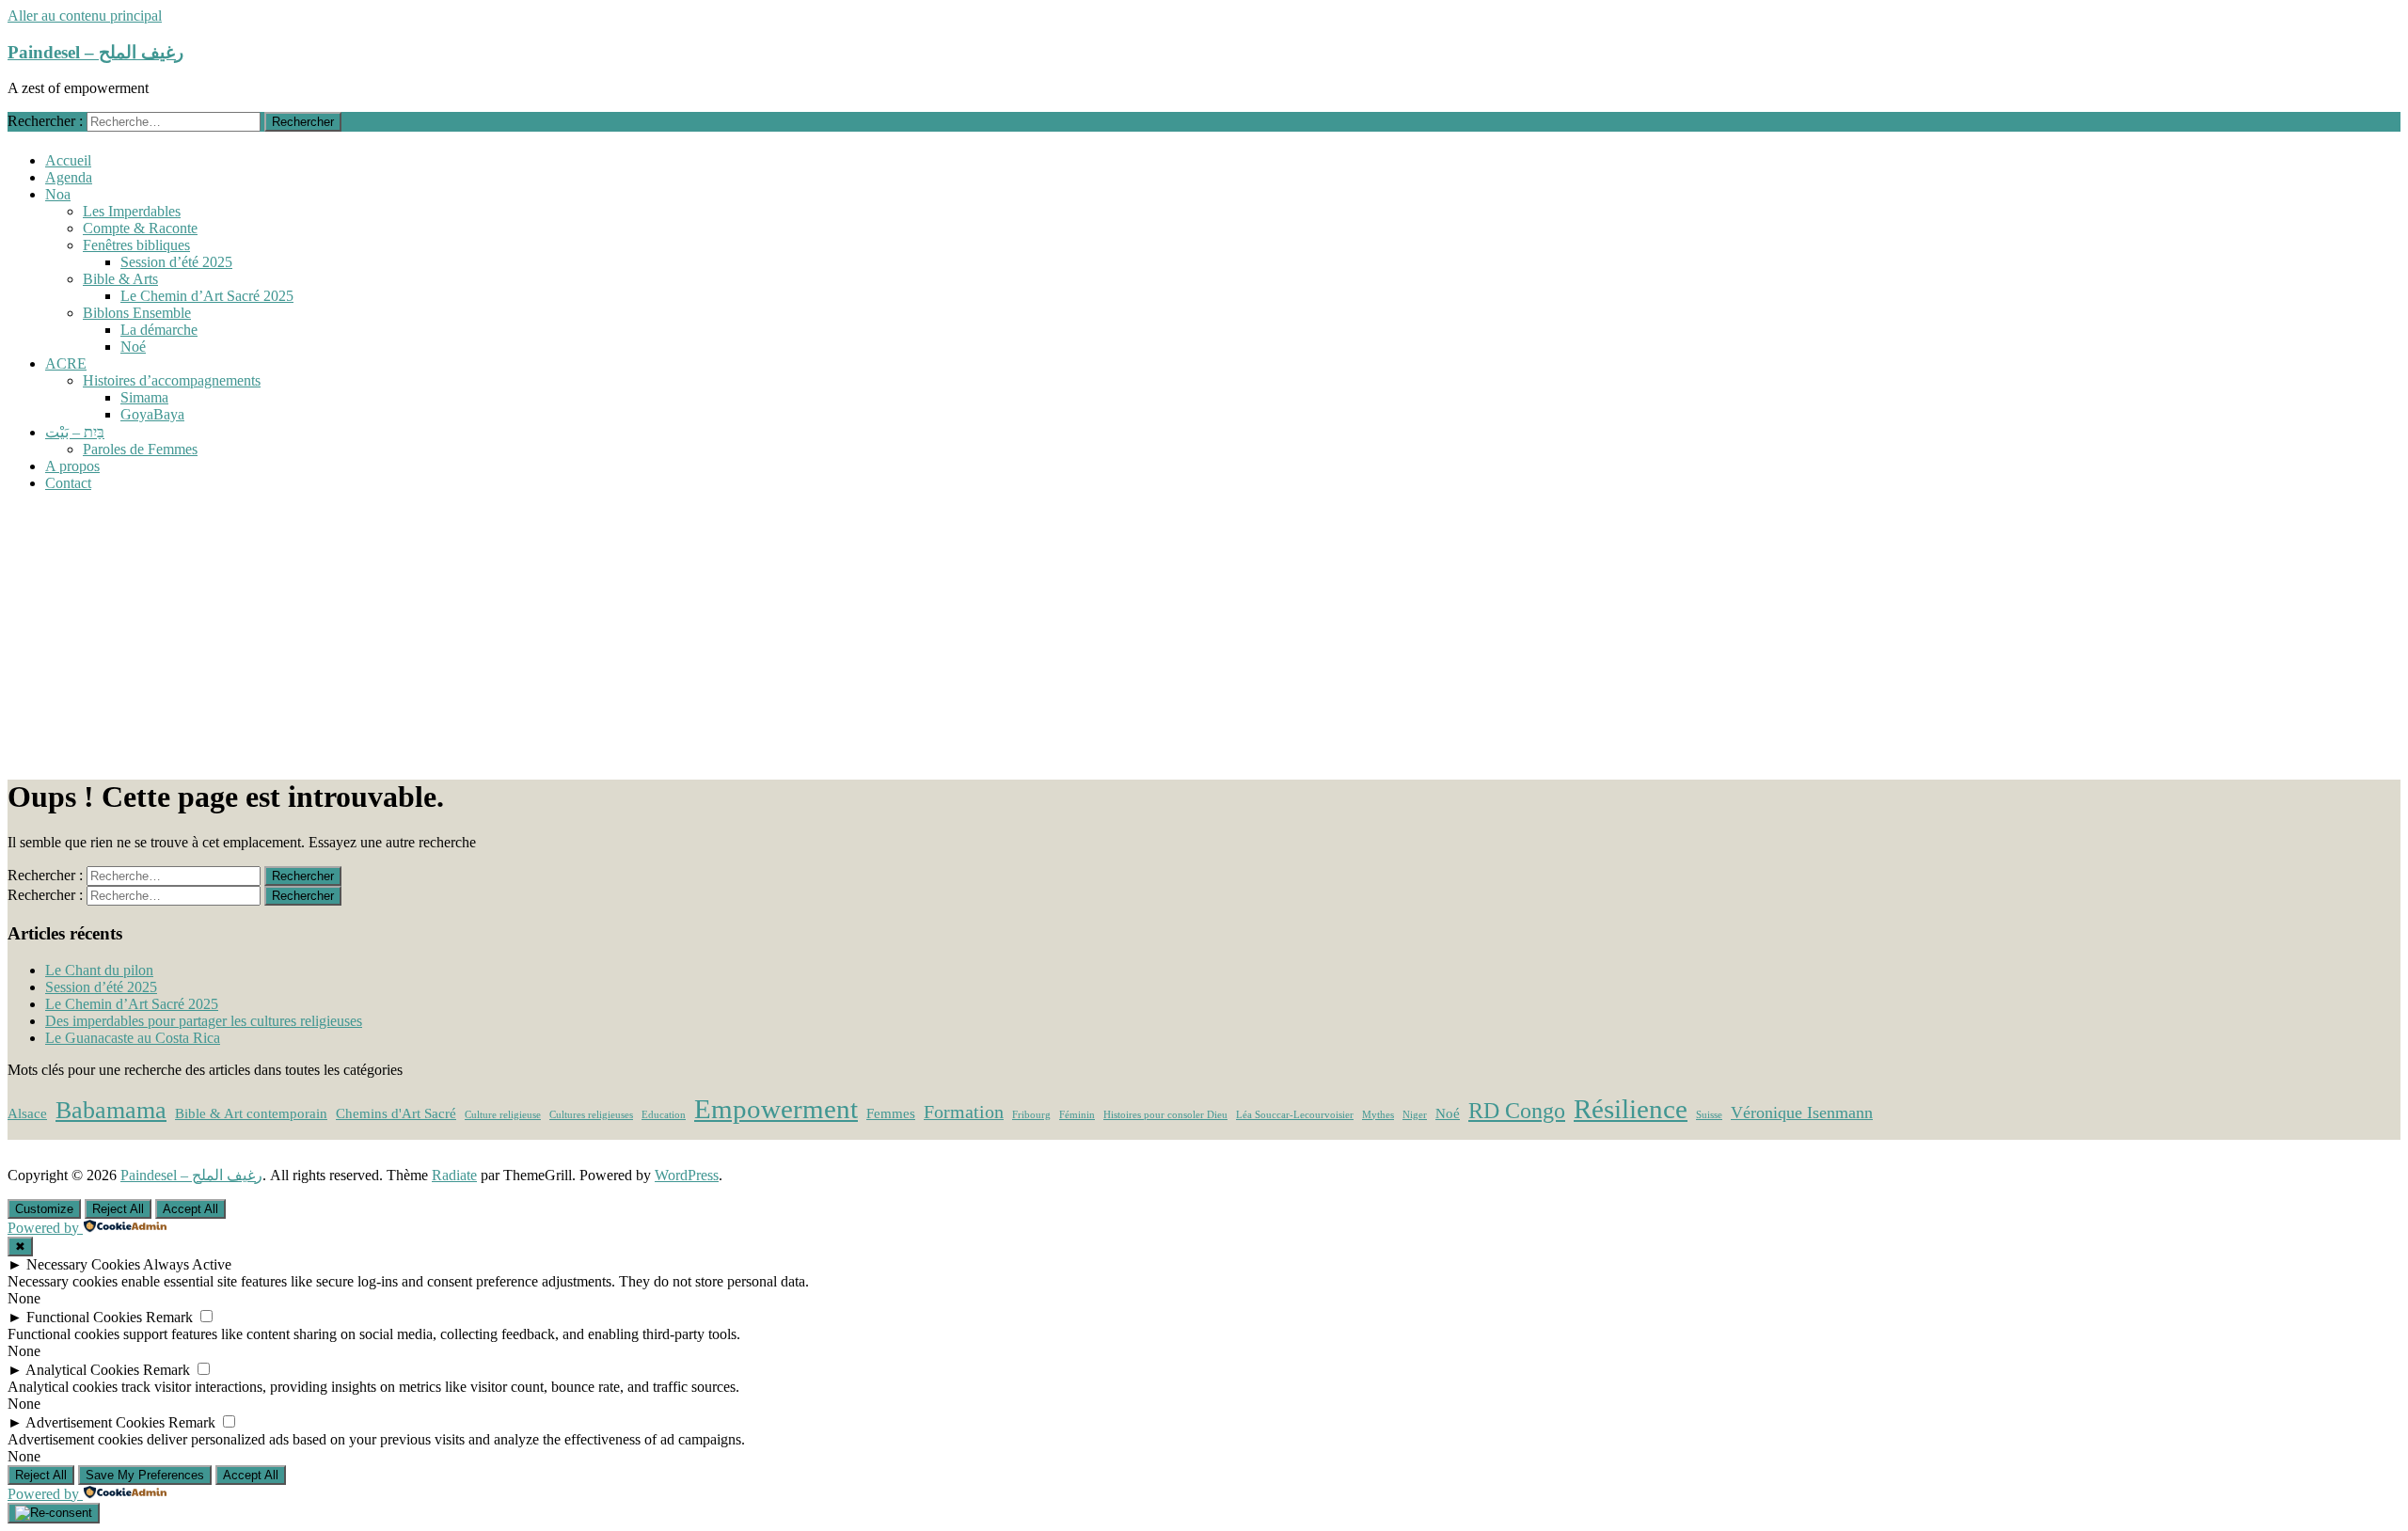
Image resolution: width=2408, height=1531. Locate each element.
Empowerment (776, 1109)
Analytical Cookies (82, 1370)
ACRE (66, 363)
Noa (58, 194)
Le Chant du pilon (99, 970)
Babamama (111, 1110)
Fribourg (1031, 1115)
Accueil (68, 160)
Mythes (1378, 1115)
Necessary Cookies (83, 1264)
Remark (169, 1317)
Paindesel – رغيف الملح (95, 52)
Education (664, 1115)
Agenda (69, 177)
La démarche (159, 330)
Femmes (891, 1113)
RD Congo (1517, 1110)
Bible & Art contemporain (251, 1113)
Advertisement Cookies (95, 1422)
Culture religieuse (503, 1115)
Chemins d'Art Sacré (396, 1113)
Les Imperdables (132, 211)
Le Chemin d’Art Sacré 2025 (207, 296)
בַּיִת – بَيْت (75, 432)
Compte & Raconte (140, 228)
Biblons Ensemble (137, 313)
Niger (1415, 1115)
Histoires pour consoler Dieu (1165, 1115)
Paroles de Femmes (140, 449)
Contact (68, 483)
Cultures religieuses (591, 1115)
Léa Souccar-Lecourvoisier (1295, 1115)
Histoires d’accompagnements (172, 380)
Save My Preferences (145, 1475)
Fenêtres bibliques (136, 245)
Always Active (187, 1264)
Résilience (1631, 1109)
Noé (133, 347)
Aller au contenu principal (85, 16)
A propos (72, 466)
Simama (144, 397)
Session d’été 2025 (176, 262)
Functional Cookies (84, 1317)
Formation (964, 1112)
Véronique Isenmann (1802, 1113)
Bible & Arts (120, 279)
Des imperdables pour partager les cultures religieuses (204, 1021)
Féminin (1077, 1115)
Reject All (118, 1209)
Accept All (190, 1209)
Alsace (27, 1113)
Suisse (1709, 1115)
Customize (44, 1209)
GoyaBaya (152, 414)
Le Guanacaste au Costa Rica (133, 1038)
